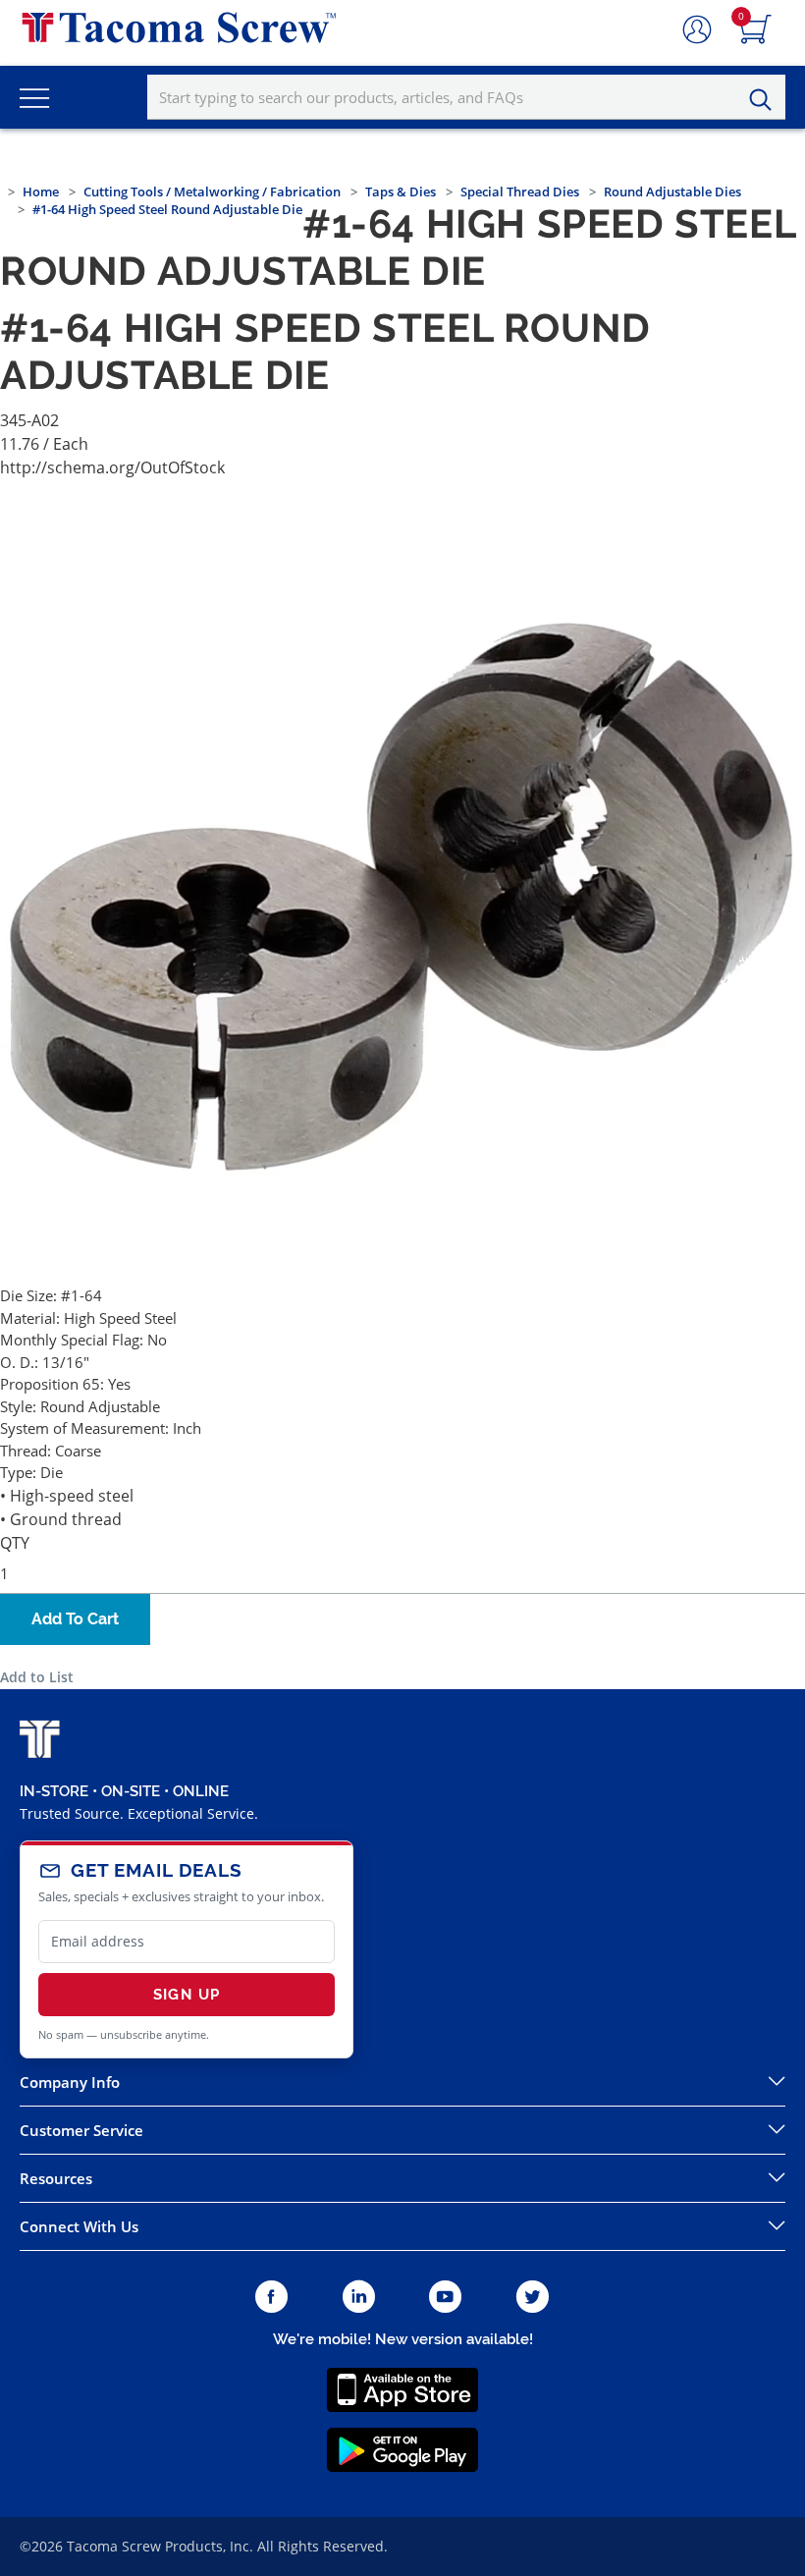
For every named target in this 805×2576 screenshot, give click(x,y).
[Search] (766, 100)
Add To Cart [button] (75, 1619)
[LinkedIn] (359, 2298)
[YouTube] (445, 2298)
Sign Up (187, 1995)
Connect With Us (79, 2226)
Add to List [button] (37, 1677)
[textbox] (466, 97)
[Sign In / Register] (697, 30)
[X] (533, 2298)
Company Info (70, 2082)
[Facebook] (271, 2298)
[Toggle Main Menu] (34, 97)
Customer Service (81, 2130)
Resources (56, 2178)
